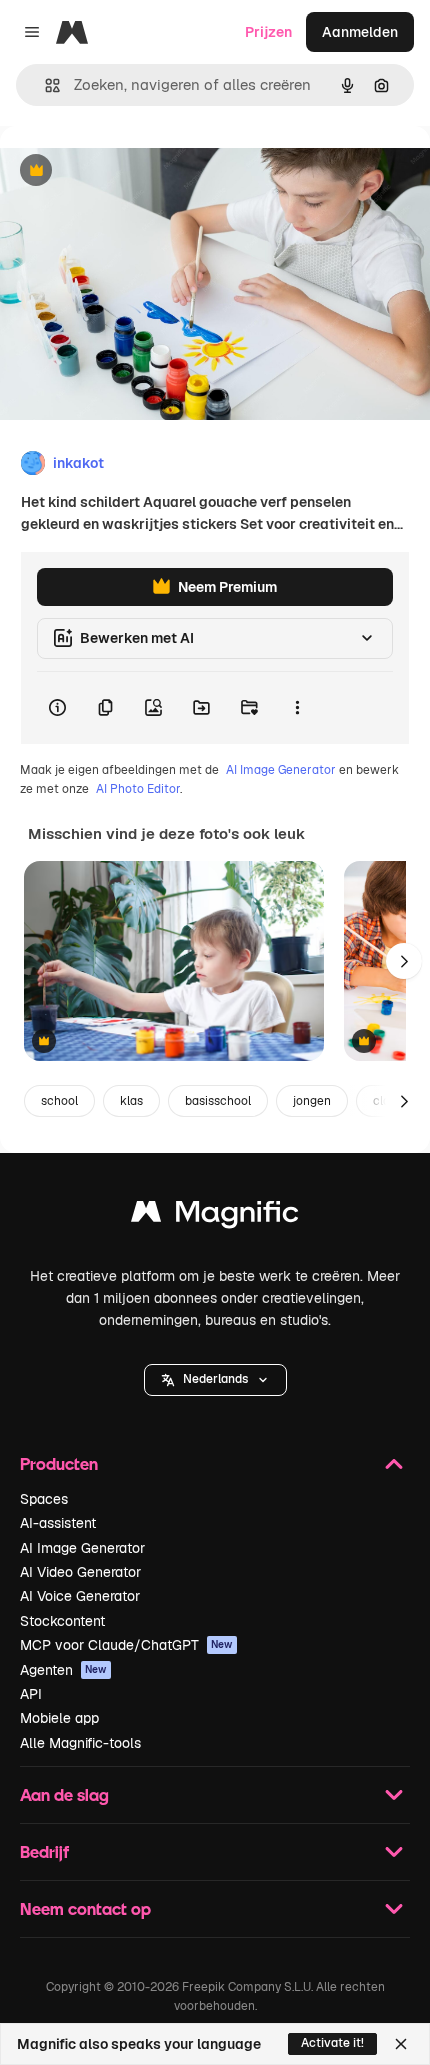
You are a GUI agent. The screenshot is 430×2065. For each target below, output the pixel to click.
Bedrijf (44, 1851)
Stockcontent (62, 1621)
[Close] (401, 2044)
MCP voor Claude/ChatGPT (126, 1645)
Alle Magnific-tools (80, 1743)
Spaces (44, 1499)
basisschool (218, 1101)
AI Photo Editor (138, 789)
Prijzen (268, 32)
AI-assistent (58, 1523)
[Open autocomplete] (44, 85)
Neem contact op (85, 1908)
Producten (59, 1463)
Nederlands (215, 1379)
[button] (215, 1380)
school (59, 1101)
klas (131, 1101)
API (31, 1694)
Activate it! (332, 2043)
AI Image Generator (281, 770)
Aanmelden (360, 32)
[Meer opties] (297, 708)
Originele (131, 171)
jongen (312, 1101)
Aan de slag (64, 1794)
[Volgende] (404, 961)
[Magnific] (215, 1216)
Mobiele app (59, 1718)
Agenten (63, 1670)
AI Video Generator (80, 1572)
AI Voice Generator (80, 1596)
